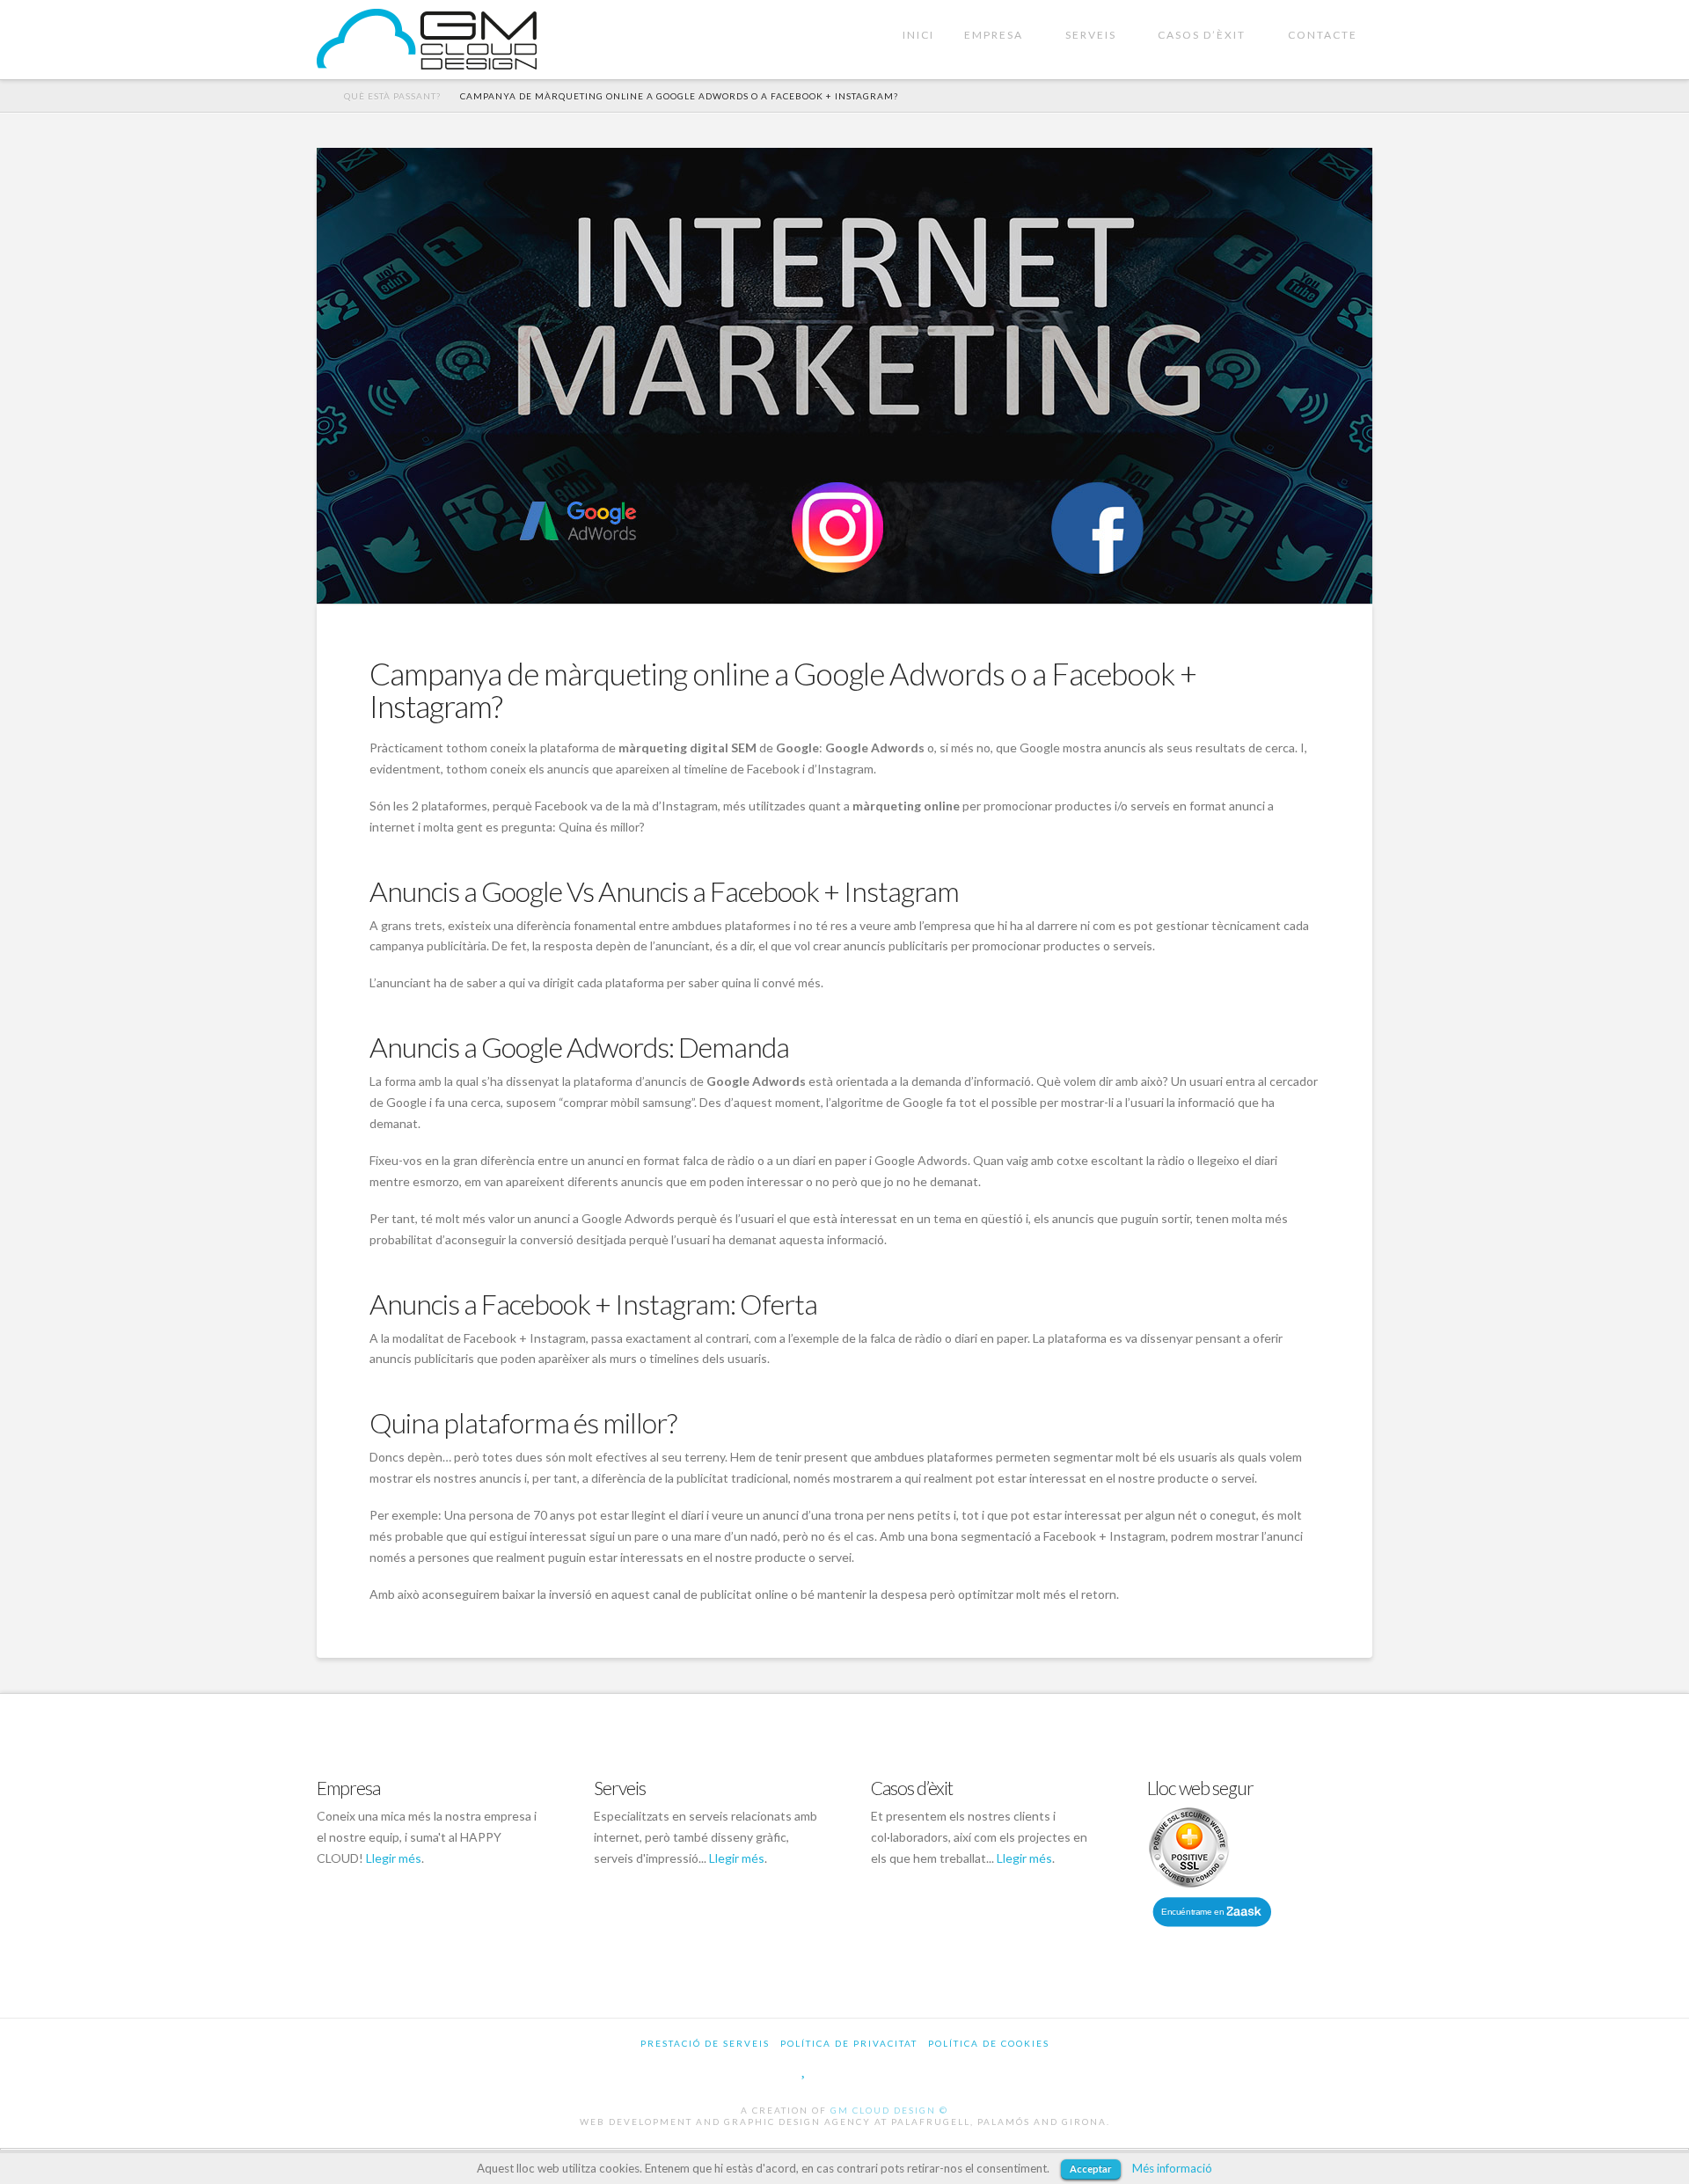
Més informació (1172, 2168)
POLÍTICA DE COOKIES (989, 2043)
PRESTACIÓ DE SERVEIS (705, 2043)
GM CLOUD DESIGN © (889, 2110)
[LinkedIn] (881, 2069)
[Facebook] (768, 2069)
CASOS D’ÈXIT (1202, 35)
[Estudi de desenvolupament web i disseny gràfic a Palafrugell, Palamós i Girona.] (427, 39)
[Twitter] (804, 2069)
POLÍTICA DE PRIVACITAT (849, 2043)
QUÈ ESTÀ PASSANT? (392, 96)
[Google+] (841, 2069)
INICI (918, 35)
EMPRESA (994, 35)
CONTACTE (1323, 35)
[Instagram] (922, 2069)
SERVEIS (1091, 35)
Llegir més (394, 1858)
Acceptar (1091, 2169)
